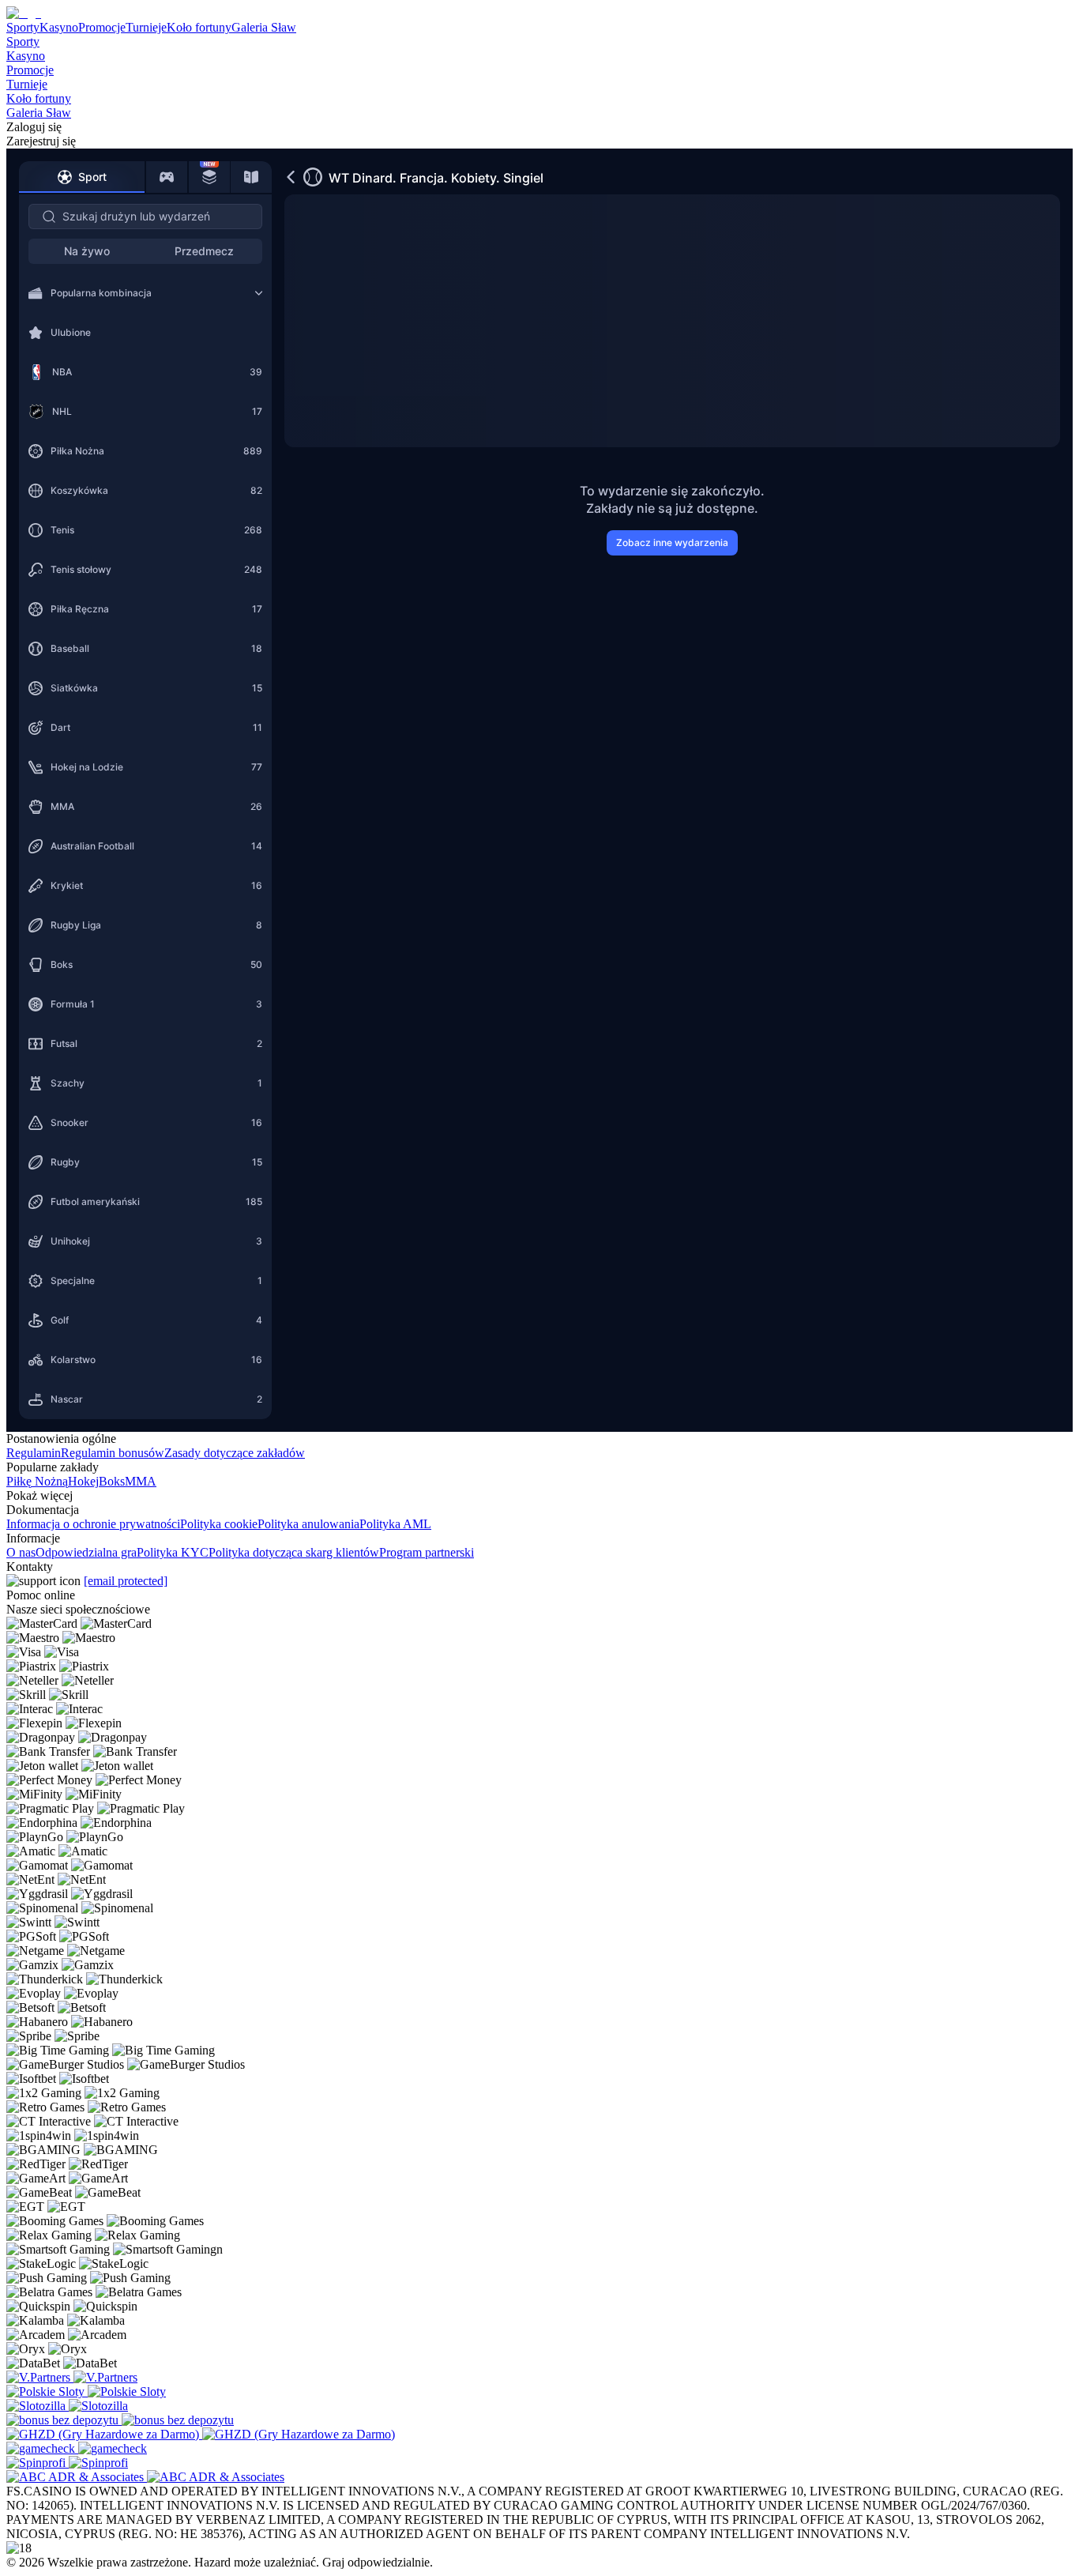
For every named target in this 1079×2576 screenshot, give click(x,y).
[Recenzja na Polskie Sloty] (47, 2391)
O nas (21, 1552)
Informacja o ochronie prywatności (93, 1524)
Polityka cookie (219, 1524)
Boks (112, 1481)
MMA (141, 1481)
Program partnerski (427, 1552)
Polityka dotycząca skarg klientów (294, 1552)
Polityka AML (395, 1524)
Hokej (83, 1481)
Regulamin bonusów (113, 1453)
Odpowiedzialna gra (86, 1552)
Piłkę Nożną (37, 1481)
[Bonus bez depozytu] (64, 2420)
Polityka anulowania (308, 1524)
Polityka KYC (173, 1552)
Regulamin (34, 1453)
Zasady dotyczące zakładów (235, 1453)
